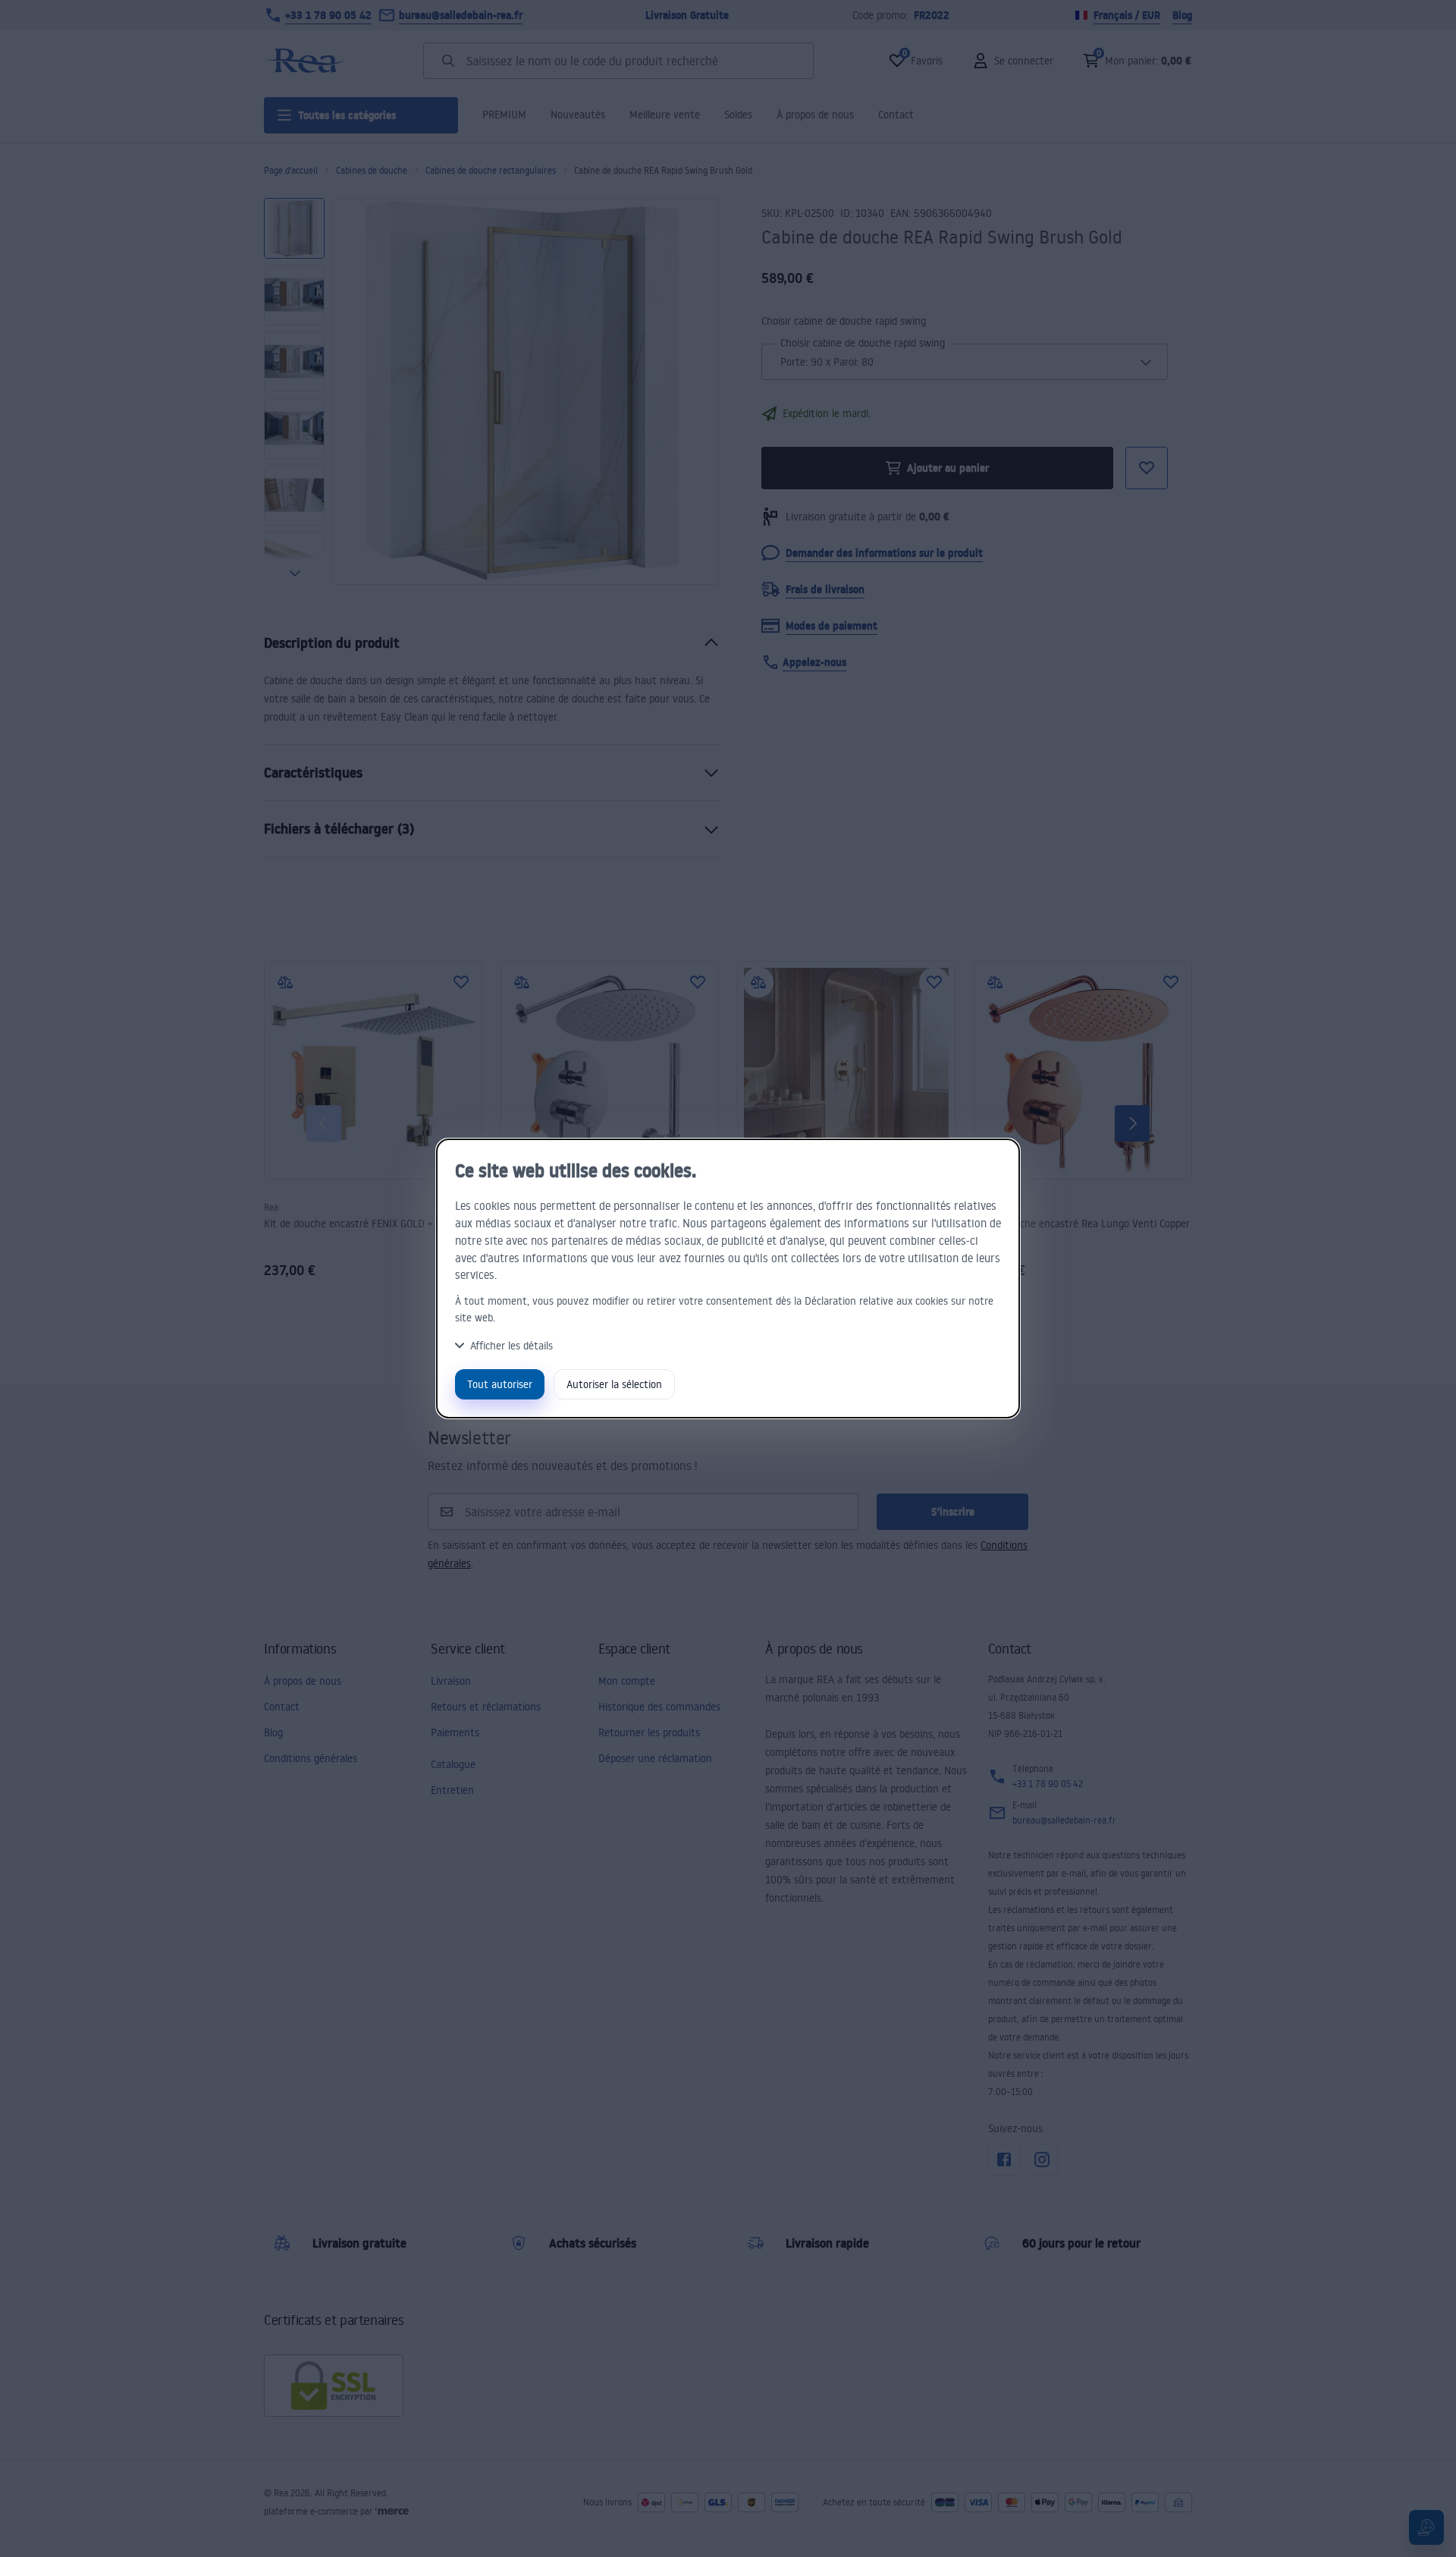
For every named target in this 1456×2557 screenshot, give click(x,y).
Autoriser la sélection (614, 1384)
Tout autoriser (500, 1384)
